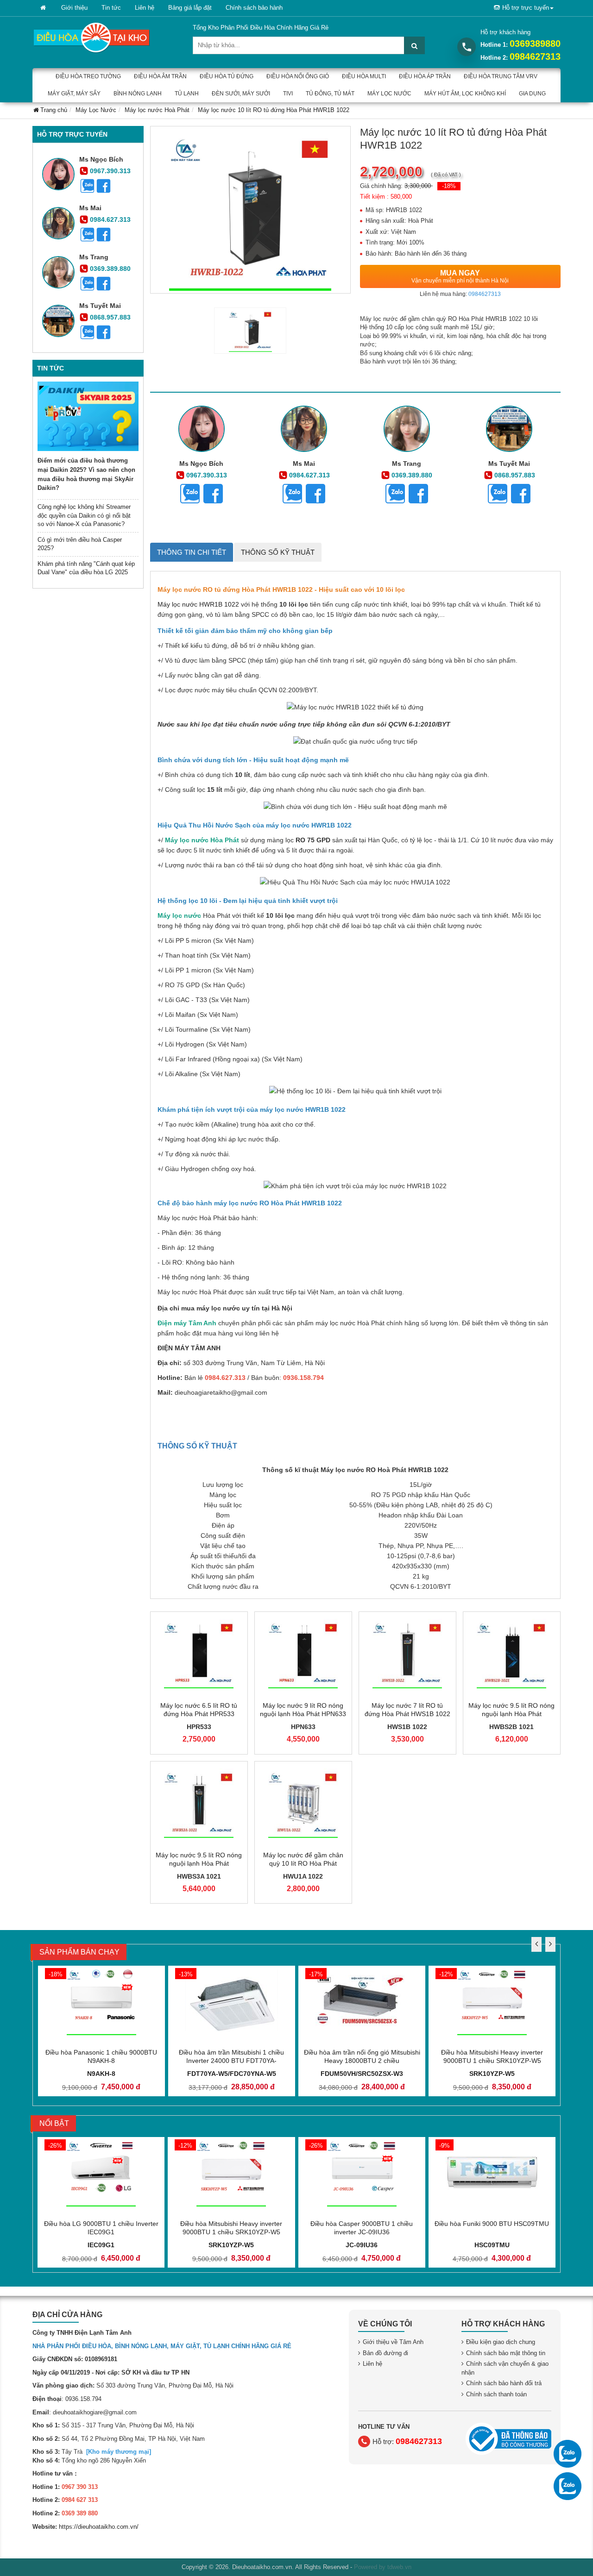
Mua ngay (460, 276)
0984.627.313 (110, 219)
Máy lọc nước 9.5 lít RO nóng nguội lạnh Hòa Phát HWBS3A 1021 (199, 1863)
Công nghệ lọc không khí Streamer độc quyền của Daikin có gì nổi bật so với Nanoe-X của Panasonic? (84, 515)
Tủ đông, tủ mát (330, 94)
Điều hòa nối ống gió (298, 76)
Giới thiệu (74, 8)
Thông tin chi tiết (192, 552)
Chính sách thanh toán (496, 2394)
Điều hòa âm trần (160, 76)
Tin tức (111, 8)
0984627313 (535, 56)
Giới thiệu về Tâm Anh (393, 2342)
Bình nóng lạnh (138, 94)
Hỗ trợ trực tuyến (526, 8)
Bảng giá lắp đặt (190, 8)
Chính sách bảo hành (254, 8)
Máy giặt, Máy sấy (74, 94)
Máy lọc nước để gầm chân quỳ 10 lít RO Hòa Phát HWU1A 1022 (303, 1863)
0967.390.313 (110, 171)
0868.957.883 (110, 317)
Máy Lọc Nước (389, 94)
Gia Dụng (532, 94)
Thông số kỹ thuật (278, 552)
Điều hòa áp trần (425, 76)
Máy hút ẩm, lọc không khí (465, 94)
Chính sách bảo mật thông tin (506, 2353)
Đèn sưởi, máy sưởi (241, 94)
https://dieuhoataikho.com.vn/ (99, 2527)
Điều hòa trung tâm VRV (501, 76)
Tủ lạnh (187, 94)
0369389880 (535, 44)
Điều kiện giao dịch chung (501, 2342)
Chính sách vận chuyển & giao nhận (505, 2368)
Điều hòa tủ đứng (227, 76)
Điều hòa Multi (364, 76)
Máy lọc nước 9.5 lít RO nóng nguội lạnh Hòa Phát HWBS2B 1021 (511, 1714)
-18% (449, 186)
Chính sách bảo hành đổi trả (504, 2383)
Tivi (288, 94)
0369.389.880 (110, 269)
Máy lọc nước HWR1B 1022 (199, 604)
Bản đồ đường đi (385, 2353)
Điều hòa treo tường (88, 76)
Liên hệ (145, 8)
